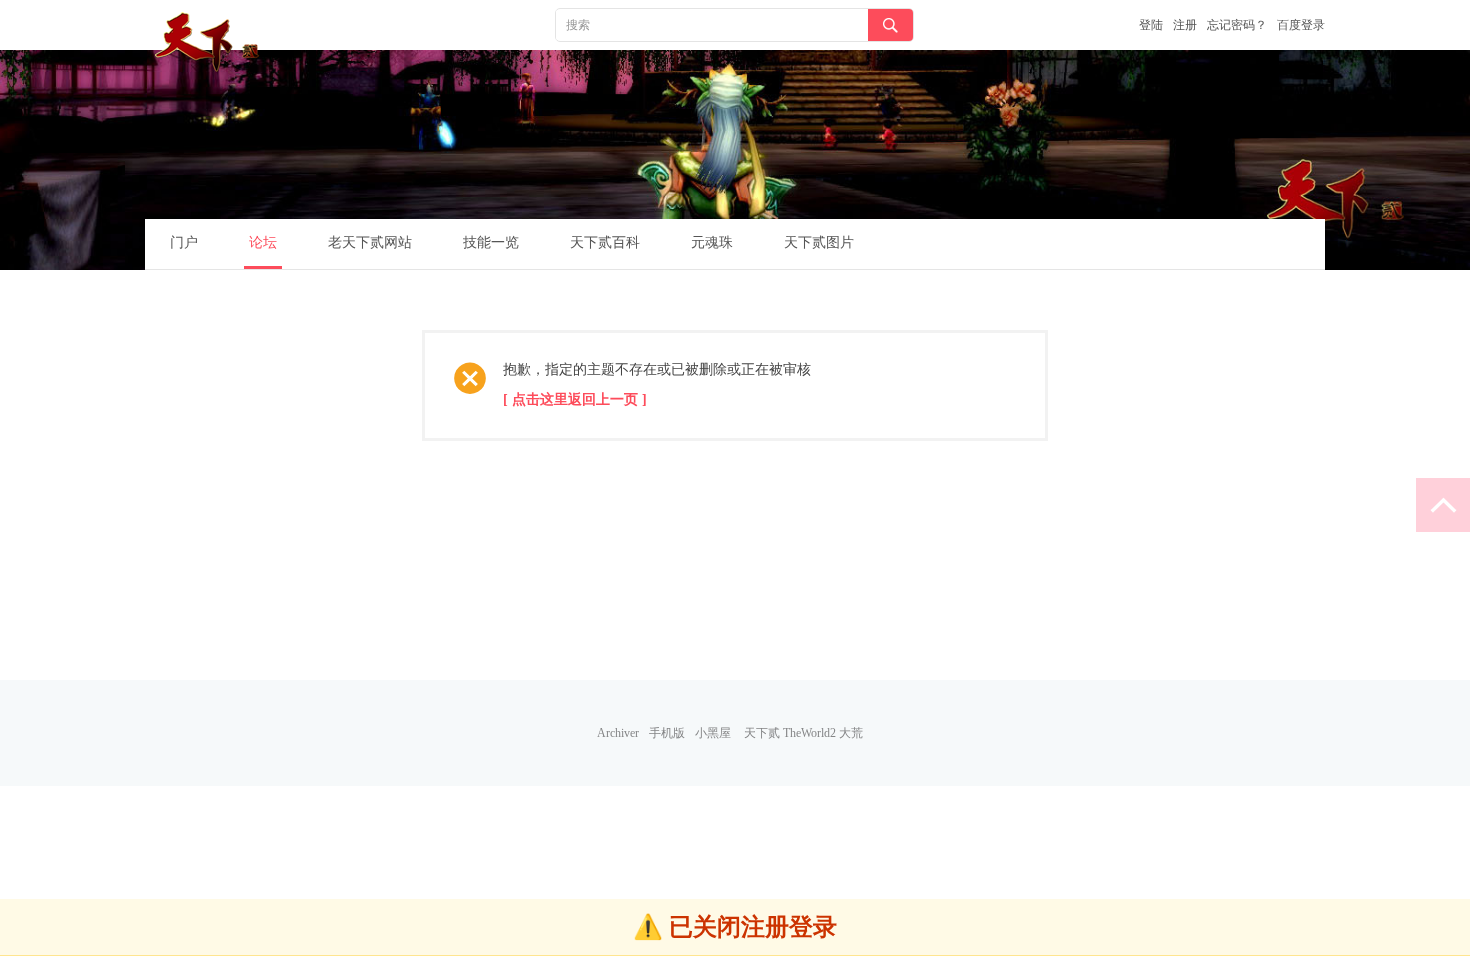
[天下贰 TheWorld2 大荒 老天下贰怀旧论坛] (209, 42)
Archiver (618, 733)
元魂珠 (712, 242)
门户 (184, 242)
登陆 (1151, 25)
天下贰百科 (605, 242)
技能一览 (491, 242)
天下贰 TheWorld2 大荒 (803, 733)
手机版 (667, 733)
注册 (1185, 25)
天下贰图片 (819, 242)
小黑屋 (713, 733)
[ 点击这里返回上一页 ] (575, 399)
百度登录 (1301, 25)
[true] (890, 25)
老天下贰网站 (370, 242)
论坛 (263, 242)
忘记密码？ (1237, 25)
